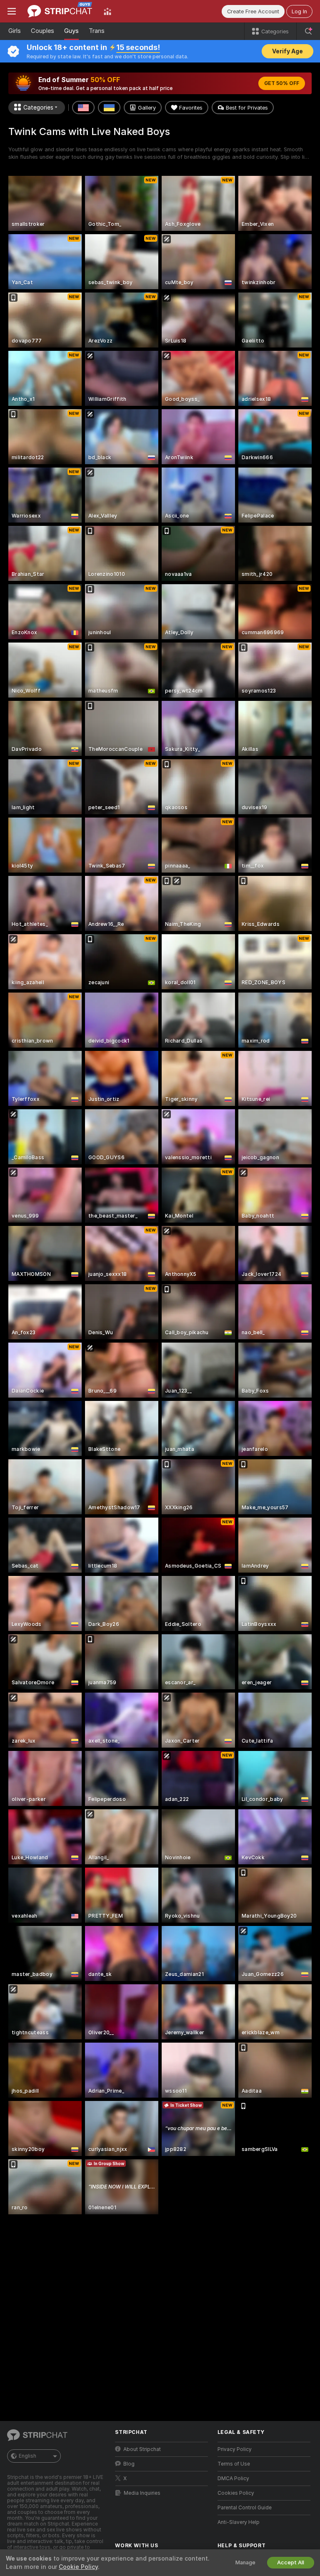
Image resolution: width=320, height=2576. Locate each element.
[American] (83, 108)
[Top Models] (107, 11)
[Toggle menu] (12, 11)
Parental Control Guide (245, 2508)
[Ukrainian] (109, 108)
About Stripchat (142, 2449)
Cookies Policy (236, 2493)
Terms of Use (234, 2464)
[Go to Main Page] (60, 11)
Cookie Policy (78, 2567)
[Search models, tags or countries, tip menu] (308, 31)
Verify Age (287, 51)
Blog (129, 2464)
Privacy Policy (235, 2449)
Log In (299, 11)
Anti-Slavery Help (239, 2522)
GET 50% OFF (282, 83)
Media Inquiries (142, 2493)
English (27, 2456)
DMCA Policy (233, 2478)
